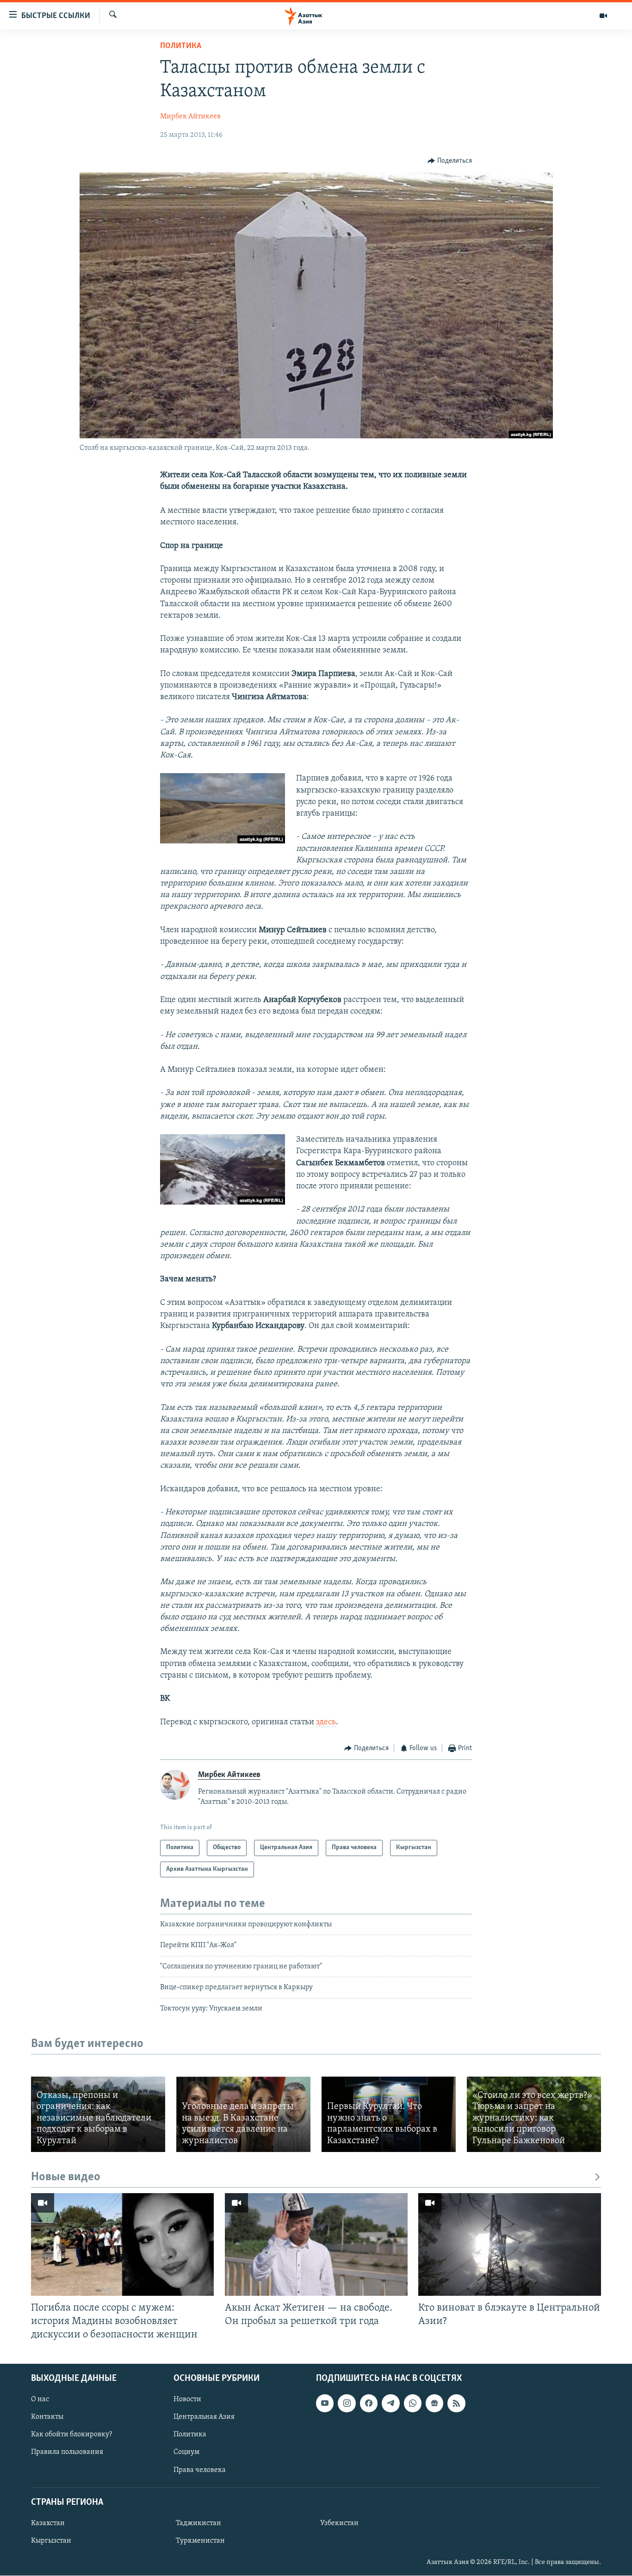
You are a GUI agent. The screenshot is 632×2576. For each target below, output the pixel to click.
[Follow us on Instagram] (347, 2404)
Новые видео (66, 2177)
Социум (186, 2453)
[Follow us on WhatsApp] (413, 2404)
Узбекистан (339, 2523)
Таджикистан (198, 2523)
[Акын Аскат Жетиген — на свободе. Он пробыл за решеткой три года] (316, 2244)
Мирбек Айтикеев (190, 117)
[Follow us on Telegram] (390, 2404)
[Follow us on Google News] (434, 2404)
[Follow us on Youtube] (325, 2404)
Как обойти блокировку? (71, 2435)
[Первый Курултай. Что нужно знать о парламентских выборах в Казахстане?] (389, 2114)
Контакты (47, 2417)
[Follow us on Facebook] (369, 2404)
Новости (187, 2400)
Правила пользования (67, 2453)
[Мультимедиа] (603, 16)
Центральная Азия (204, 2417)
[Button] (450, 161)
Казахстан (48, 2523)
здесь (326, 1722)
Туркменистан (200, 2541)
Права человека (200, 2470)
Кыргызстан (51, 2541)
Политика (181, 46)
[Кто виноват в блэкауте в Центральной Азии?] (510, 2244)
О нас (40, 2400)
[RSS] (456, 2404)
